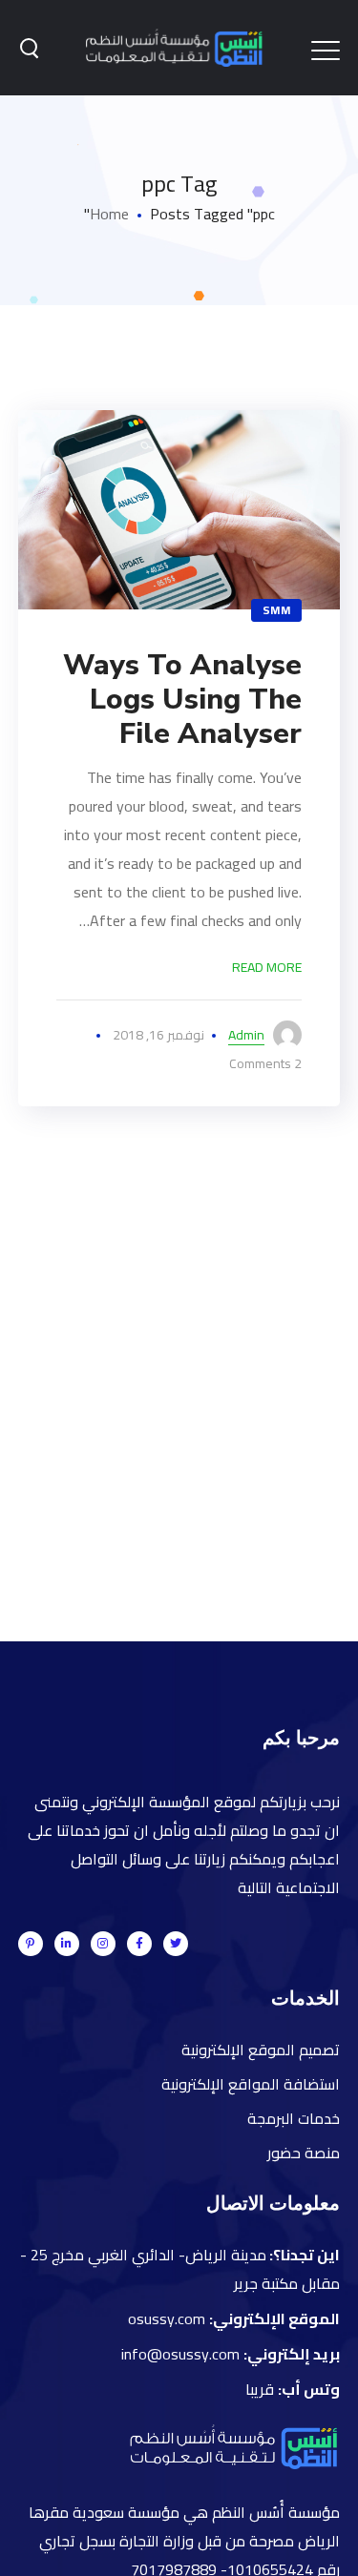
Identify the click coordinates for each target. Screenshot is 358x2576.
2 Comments (265, 1063)
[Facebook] (139, 1944)
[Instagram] (103, 1944)
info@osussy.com (180, 2354)
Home (109, 214)
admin (246, 1035)
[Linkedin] (67, 1944)
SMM (277, 610)
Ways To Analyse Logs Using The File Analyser (182, 700)
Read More (267, 967)
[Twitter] (176, 1944)
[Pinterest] (31, 1944)
